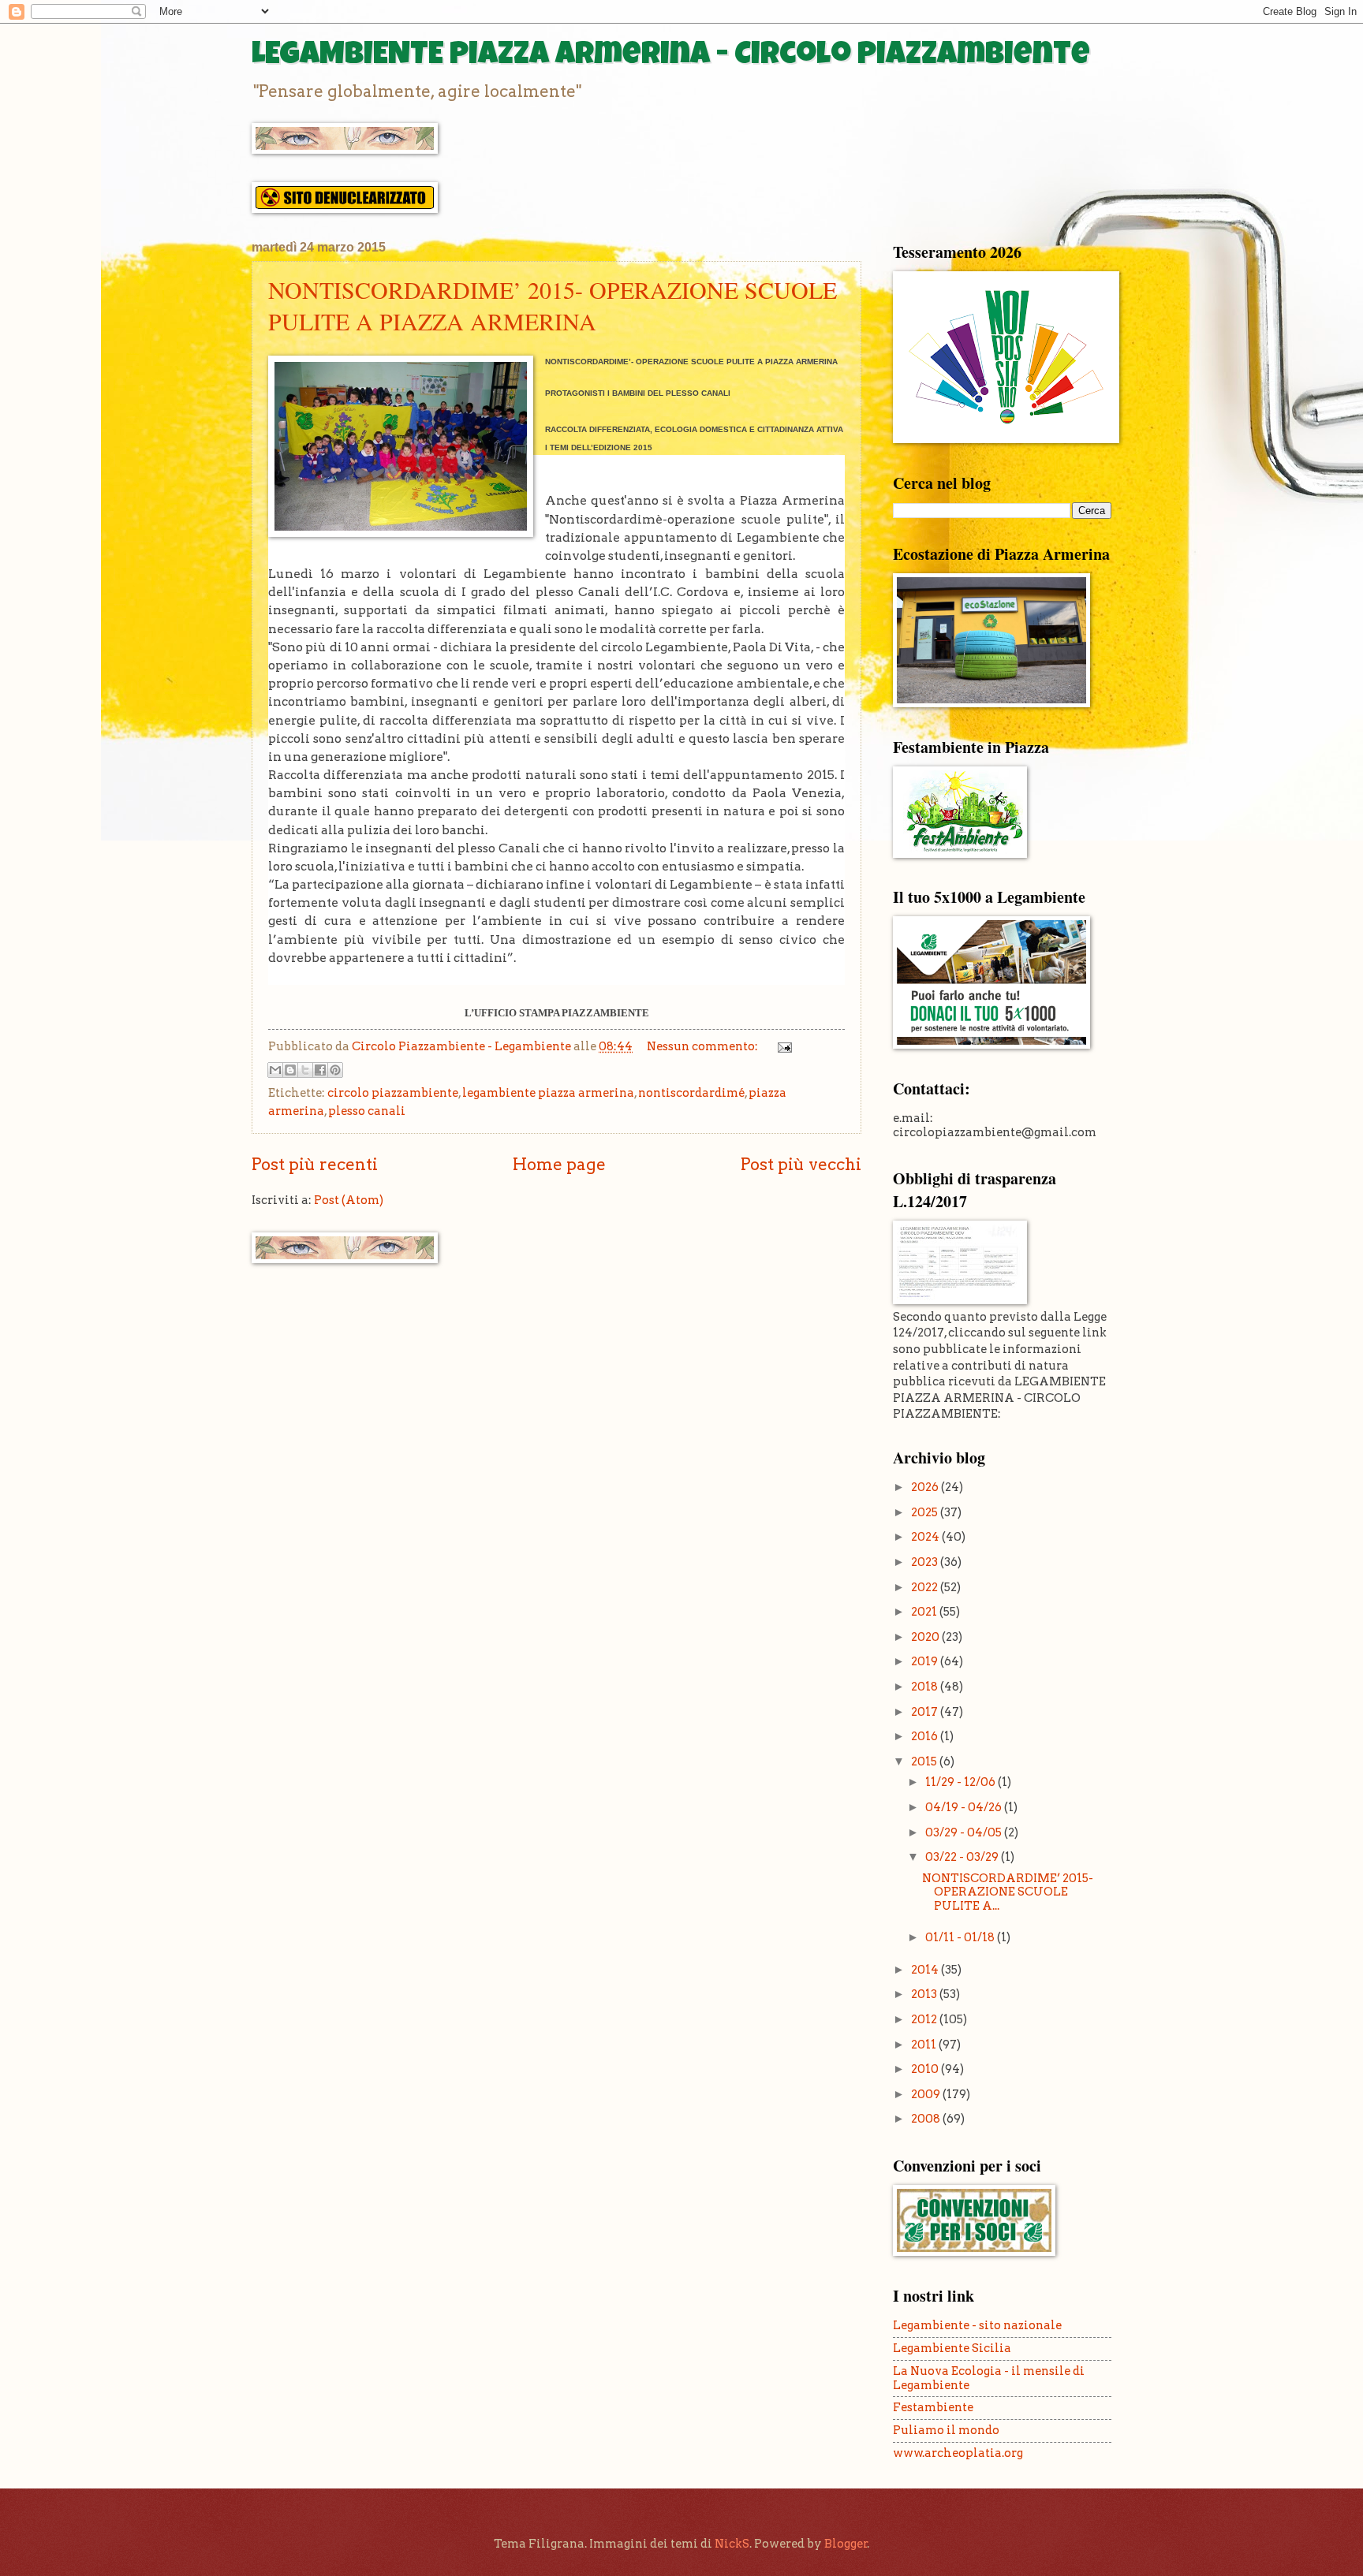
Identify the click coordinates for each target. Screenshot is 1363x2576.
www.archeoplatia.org (958, 2453)
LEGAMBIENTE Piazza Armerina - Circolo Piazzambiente (671, 57)
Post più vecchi (801, 1164)
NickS (732, 2544)
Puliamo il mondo (946, 2430)
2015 (925, 1761)
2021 (925, 1612)
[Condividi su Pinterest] (335, 1070)
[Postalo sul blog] (290, 1070)
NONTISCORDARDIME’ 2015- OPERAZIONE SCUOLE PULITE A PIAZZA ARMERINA (553, 305)
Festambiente (933, 2407)
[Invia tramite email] (275, 1070)
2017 (926, 1712)
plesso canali (367, 1111)
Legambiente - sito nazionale (977, 2325)
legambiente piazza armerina (548, 1093)
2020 (926, 1637)
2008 (927, 2119)
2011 (925, 2045)
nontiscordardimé (691, 1093)
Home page (559, 1164)
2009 (927, 2094)
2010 (926, 2069)
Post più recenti (315, 1164)
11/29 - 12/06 (962, 1782)
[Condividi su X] (305, 1070)
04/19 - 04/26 (965, 1807)
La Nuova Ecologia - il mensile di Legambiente (989, 2378)
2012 (925, 2019)
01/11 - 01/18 (961, 1937)
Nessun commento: (704, 1046)
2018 (926, 1687)
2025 (926, 1512)
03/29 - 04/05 (965, 1832)
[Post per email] (781, 1046)
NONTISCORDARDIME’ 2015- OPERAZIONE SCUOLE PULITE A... (1008, 1892)
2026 (926, 1487)
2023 (926, 1562)
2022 (926, 1587)
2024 (926, 1537)
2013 (925, 1994)
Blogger (846, 2544)
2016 (926, 1736)
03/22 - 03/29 (963, 1857)
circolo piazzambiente (393, 1093)
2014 (926, 1970)
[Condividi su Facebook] (320, 1070)
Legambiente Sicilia (952, 2348)
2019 (926, 1661)
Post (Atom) (349, 1200)
